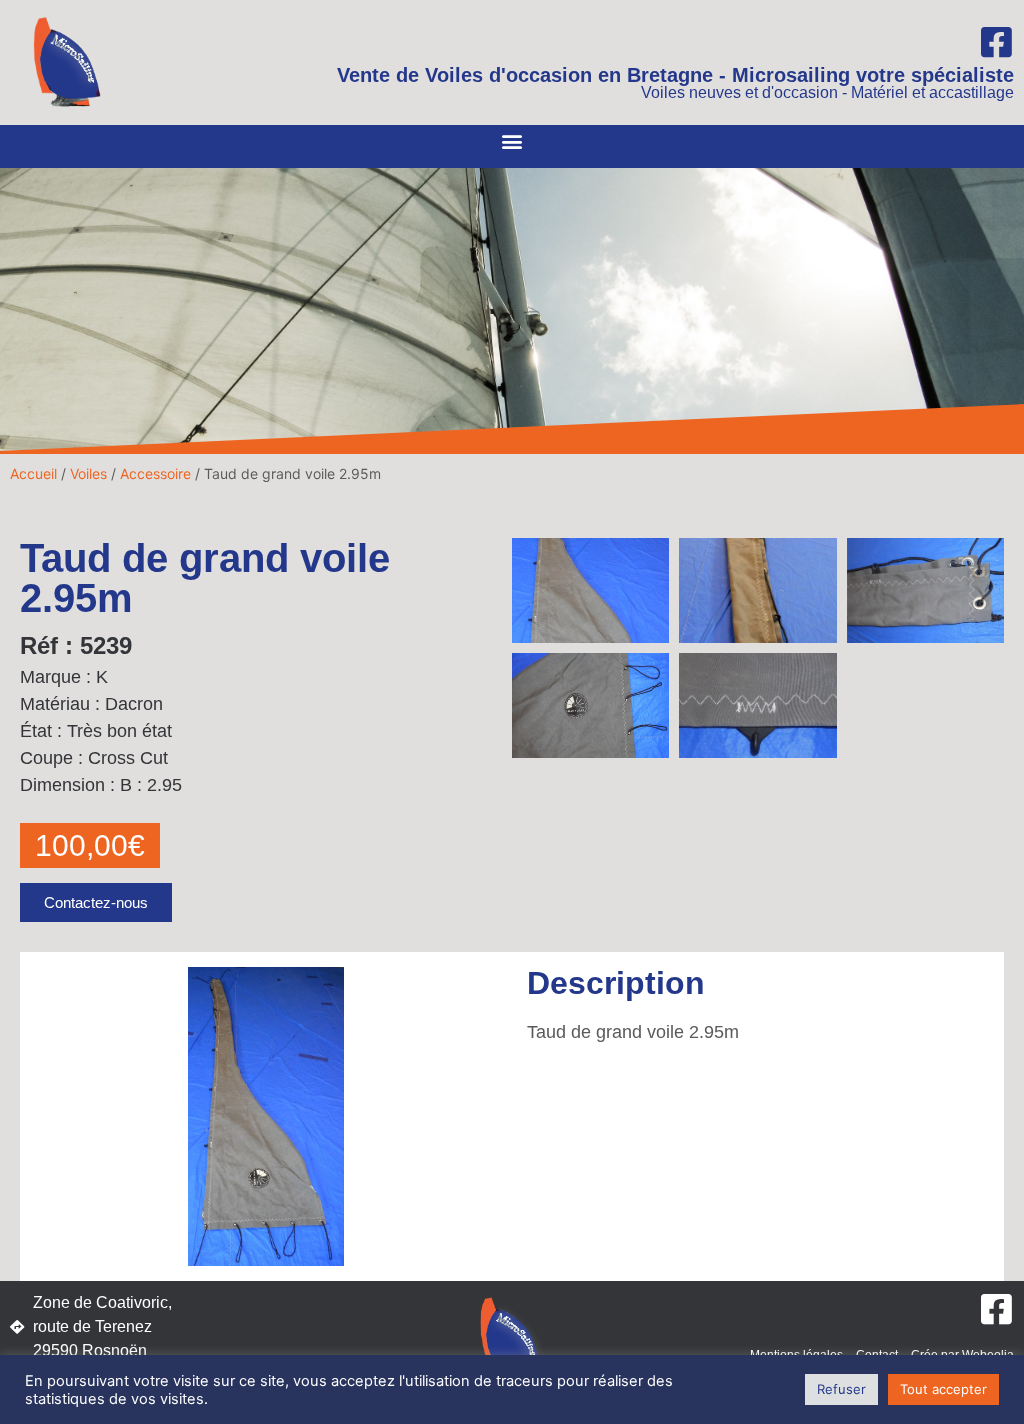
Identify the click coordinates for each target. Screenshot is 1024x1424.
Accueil (33, 473)
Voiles (88, 473)
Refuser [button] (841, 1389)
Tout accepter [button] (943, 1389)
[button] (512, 141)
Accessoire (155, 473)
